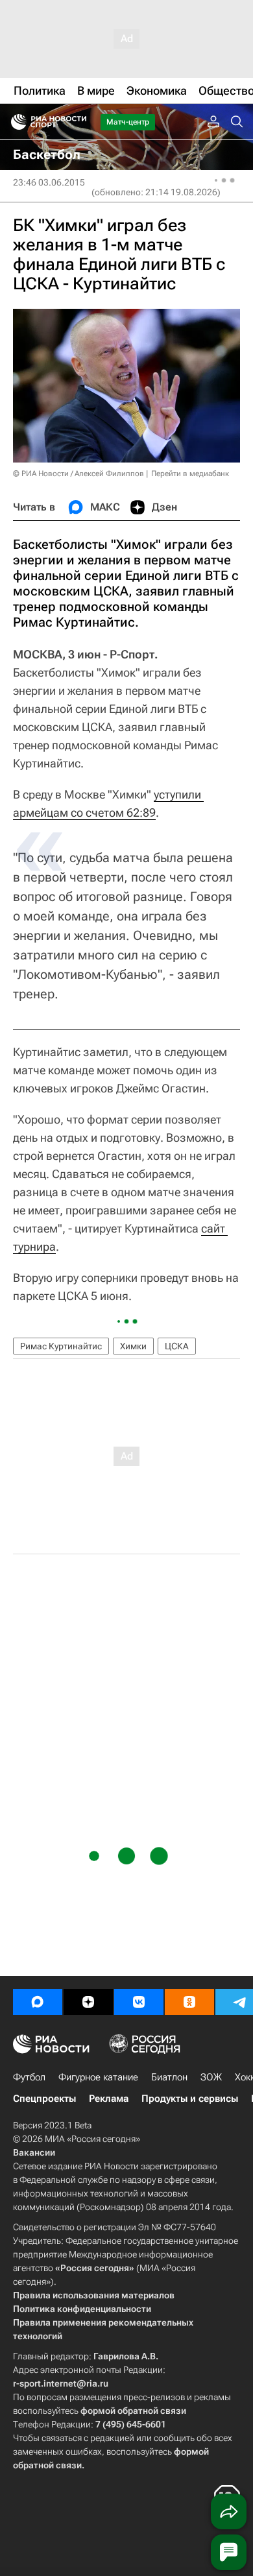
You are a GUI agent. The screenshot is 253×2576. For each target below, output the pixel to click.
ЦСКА (177, 1346)
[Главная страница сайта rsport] (78, 122)
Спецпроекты (44, 2099)
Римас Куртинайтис (61, 1346)
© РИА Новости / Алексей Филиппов (78, 474)
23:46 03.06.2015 (49, 182)
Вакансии (34, 2152)
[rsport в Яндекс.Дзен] (88, 2002)
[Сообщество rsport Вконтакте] (139, 2002)
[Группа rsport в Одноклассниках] (189, 2002)
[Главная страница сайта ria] (15, 122)
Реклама (109, 2099)
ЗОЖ (211, 2077)
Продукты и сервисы (190, 2099)
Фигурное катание (98, 2077)
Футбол (29, 2077)
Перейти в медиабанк (190, 474)
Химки (133, 1346)
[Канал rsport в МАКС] (38, 2002)
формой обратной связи (133, 2411)
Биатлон (169, 2077)
